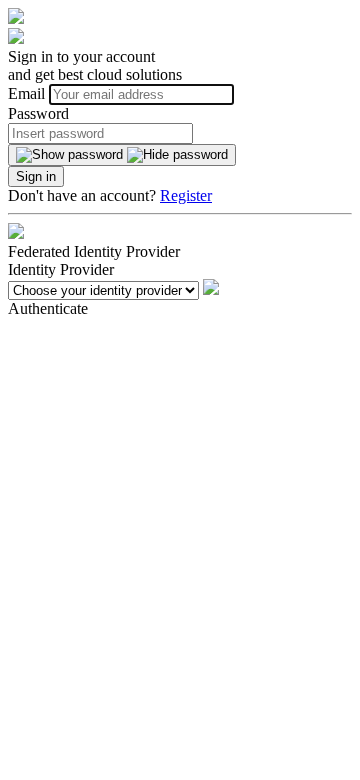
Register (186, 195)
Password (38, 113)
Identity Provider (61, 269)
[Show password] (122, 155)
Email (28, 93)
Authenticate (48, 308)
